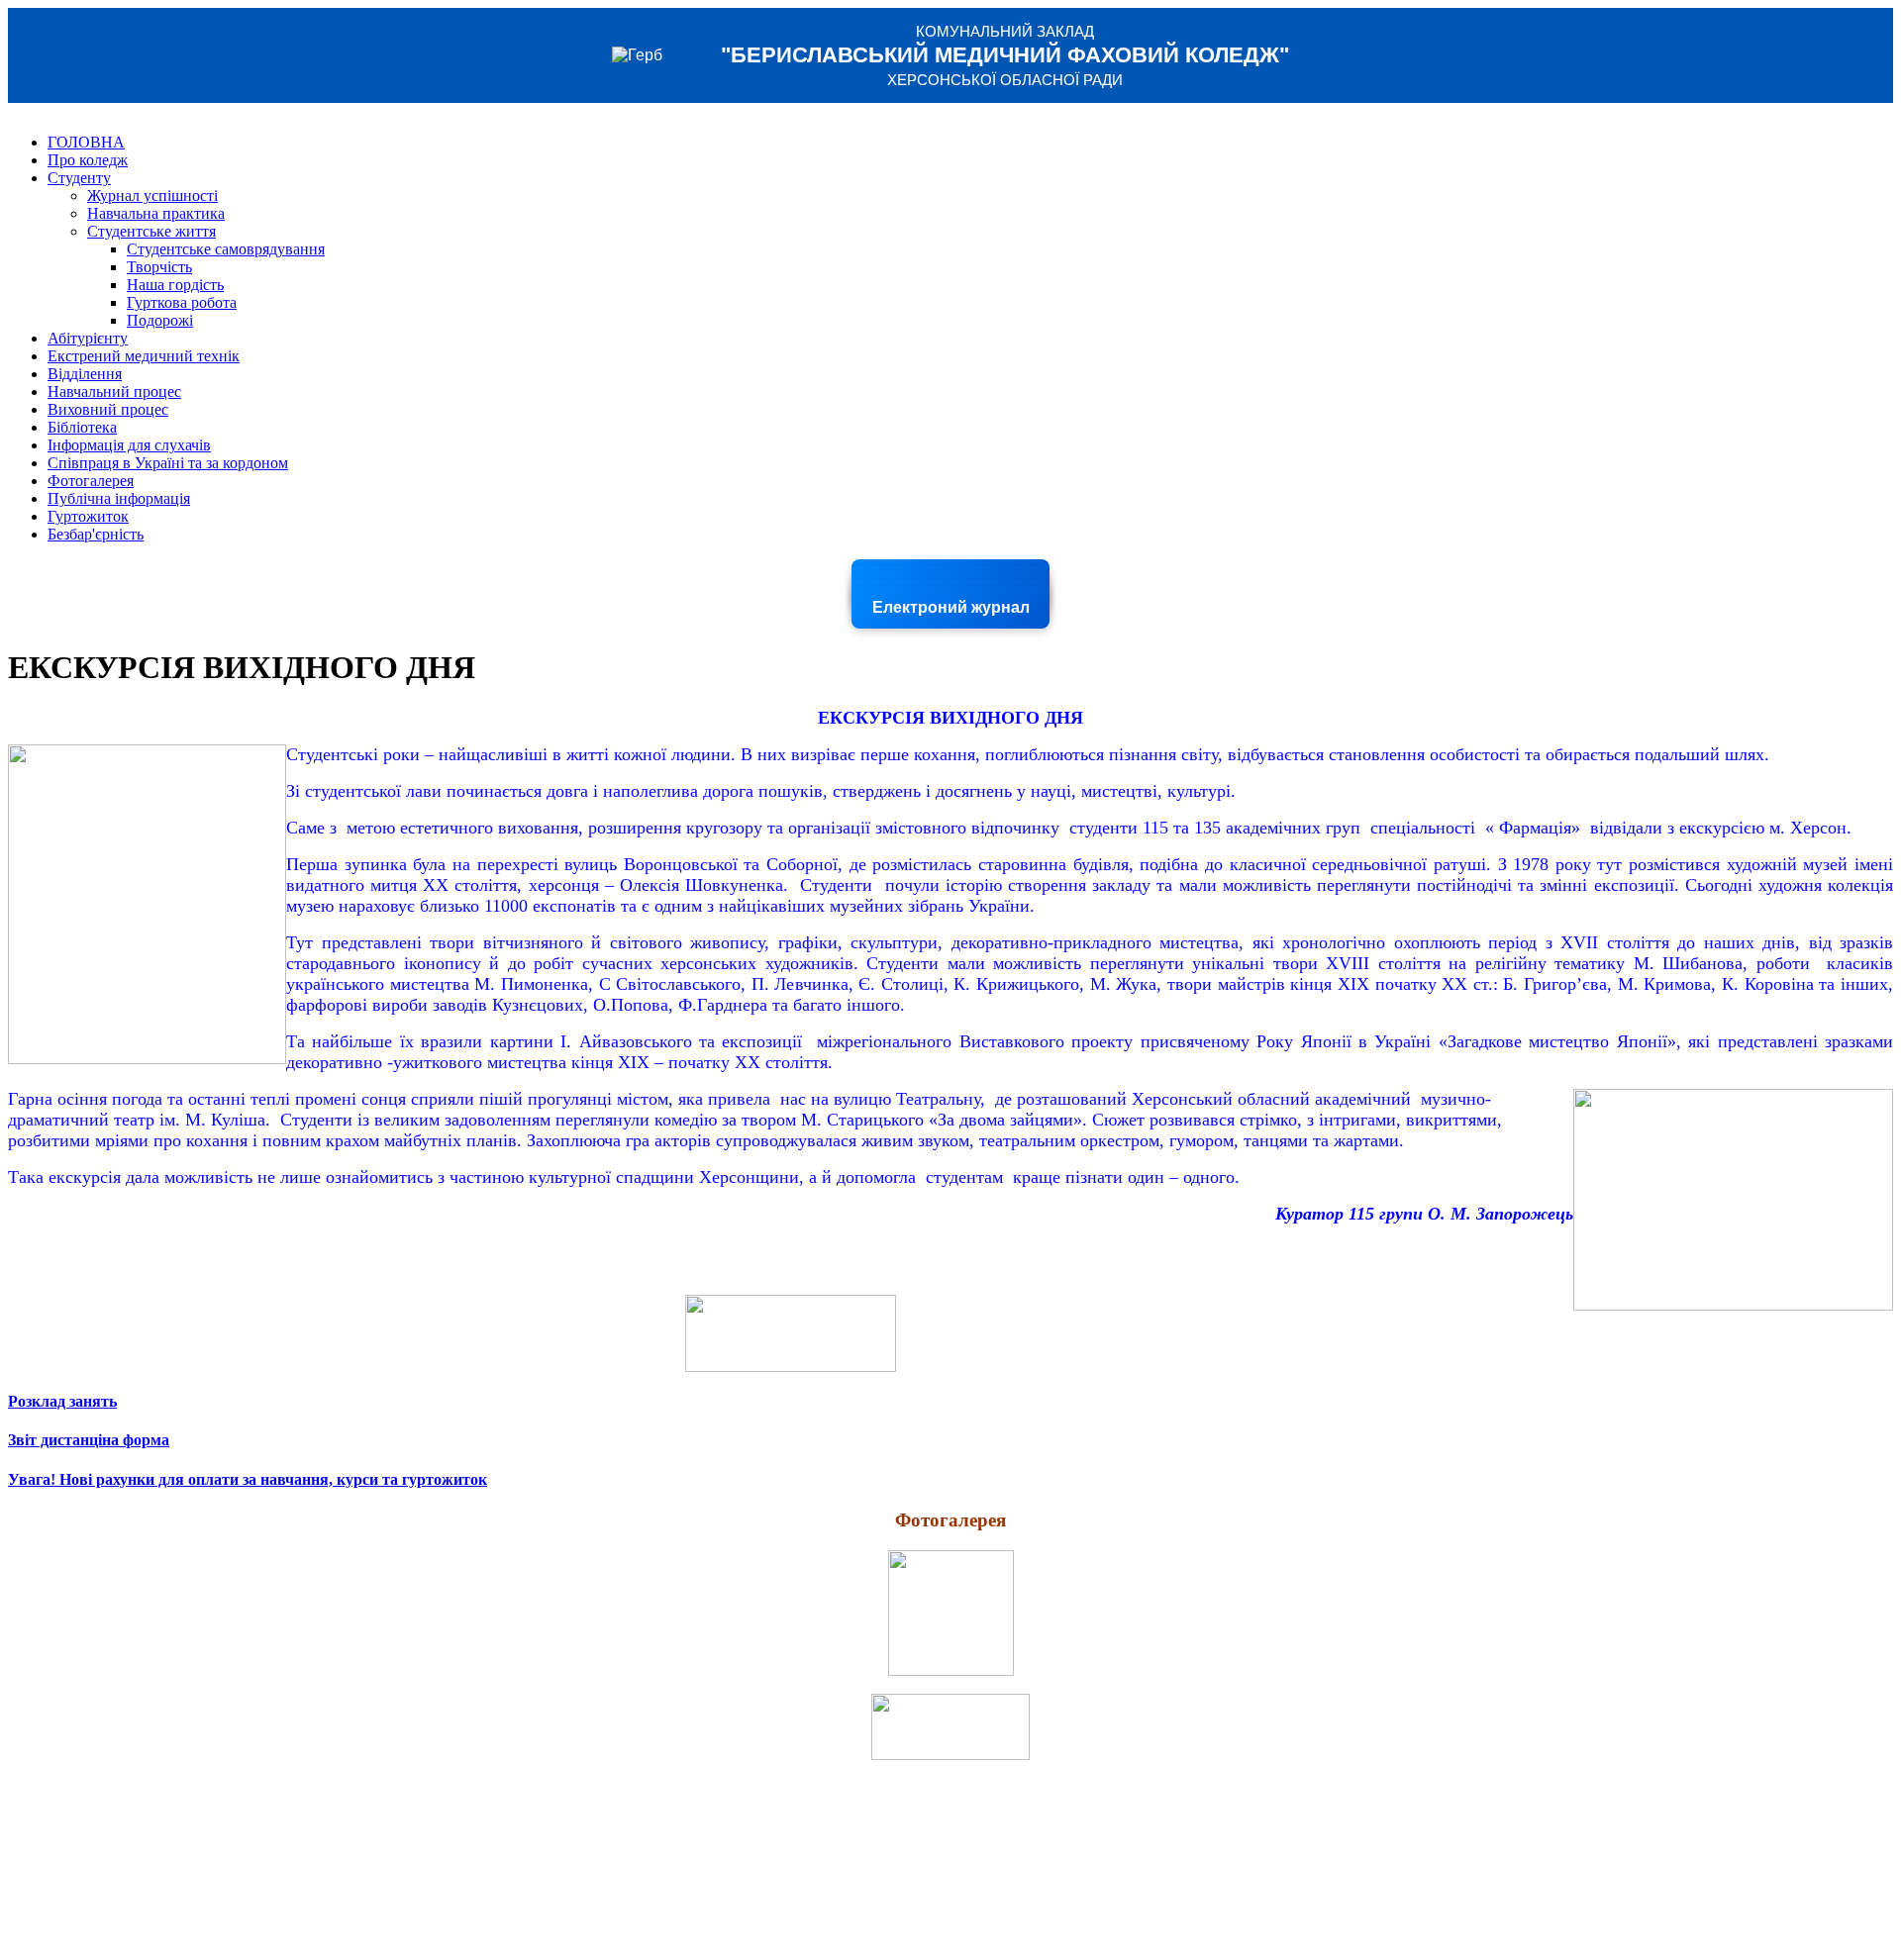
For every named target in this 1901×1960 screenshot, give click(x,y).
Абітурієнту (88, 338)
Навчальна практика (156, 213)
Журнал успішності (152, 196)
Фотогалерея (91, 481)
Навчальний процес (114, 392)
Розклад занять (62, 1401)
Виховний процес (108, 409)
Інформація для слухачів (129, 445)
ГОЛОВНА (86, 142)
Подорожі (160, 320)
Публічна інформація (119, 498)
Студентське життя (151, 231)
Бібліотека (82, 427)
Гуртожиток (88, 516)
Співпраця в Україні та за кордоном (168, 463)
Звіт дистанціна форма (89, 1440)
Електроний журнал (951, 607)
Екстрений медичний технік (144, 356)
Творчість (159, 267)
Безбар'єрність (96, 534)
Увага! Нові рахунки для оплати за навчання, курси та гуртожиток (248, 1479)
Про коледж (88, 160)
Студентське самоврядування (226, 249)
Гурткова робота (182, 302)
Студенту (79, 178)
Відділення (85, 374)
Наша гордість (175, 285)
